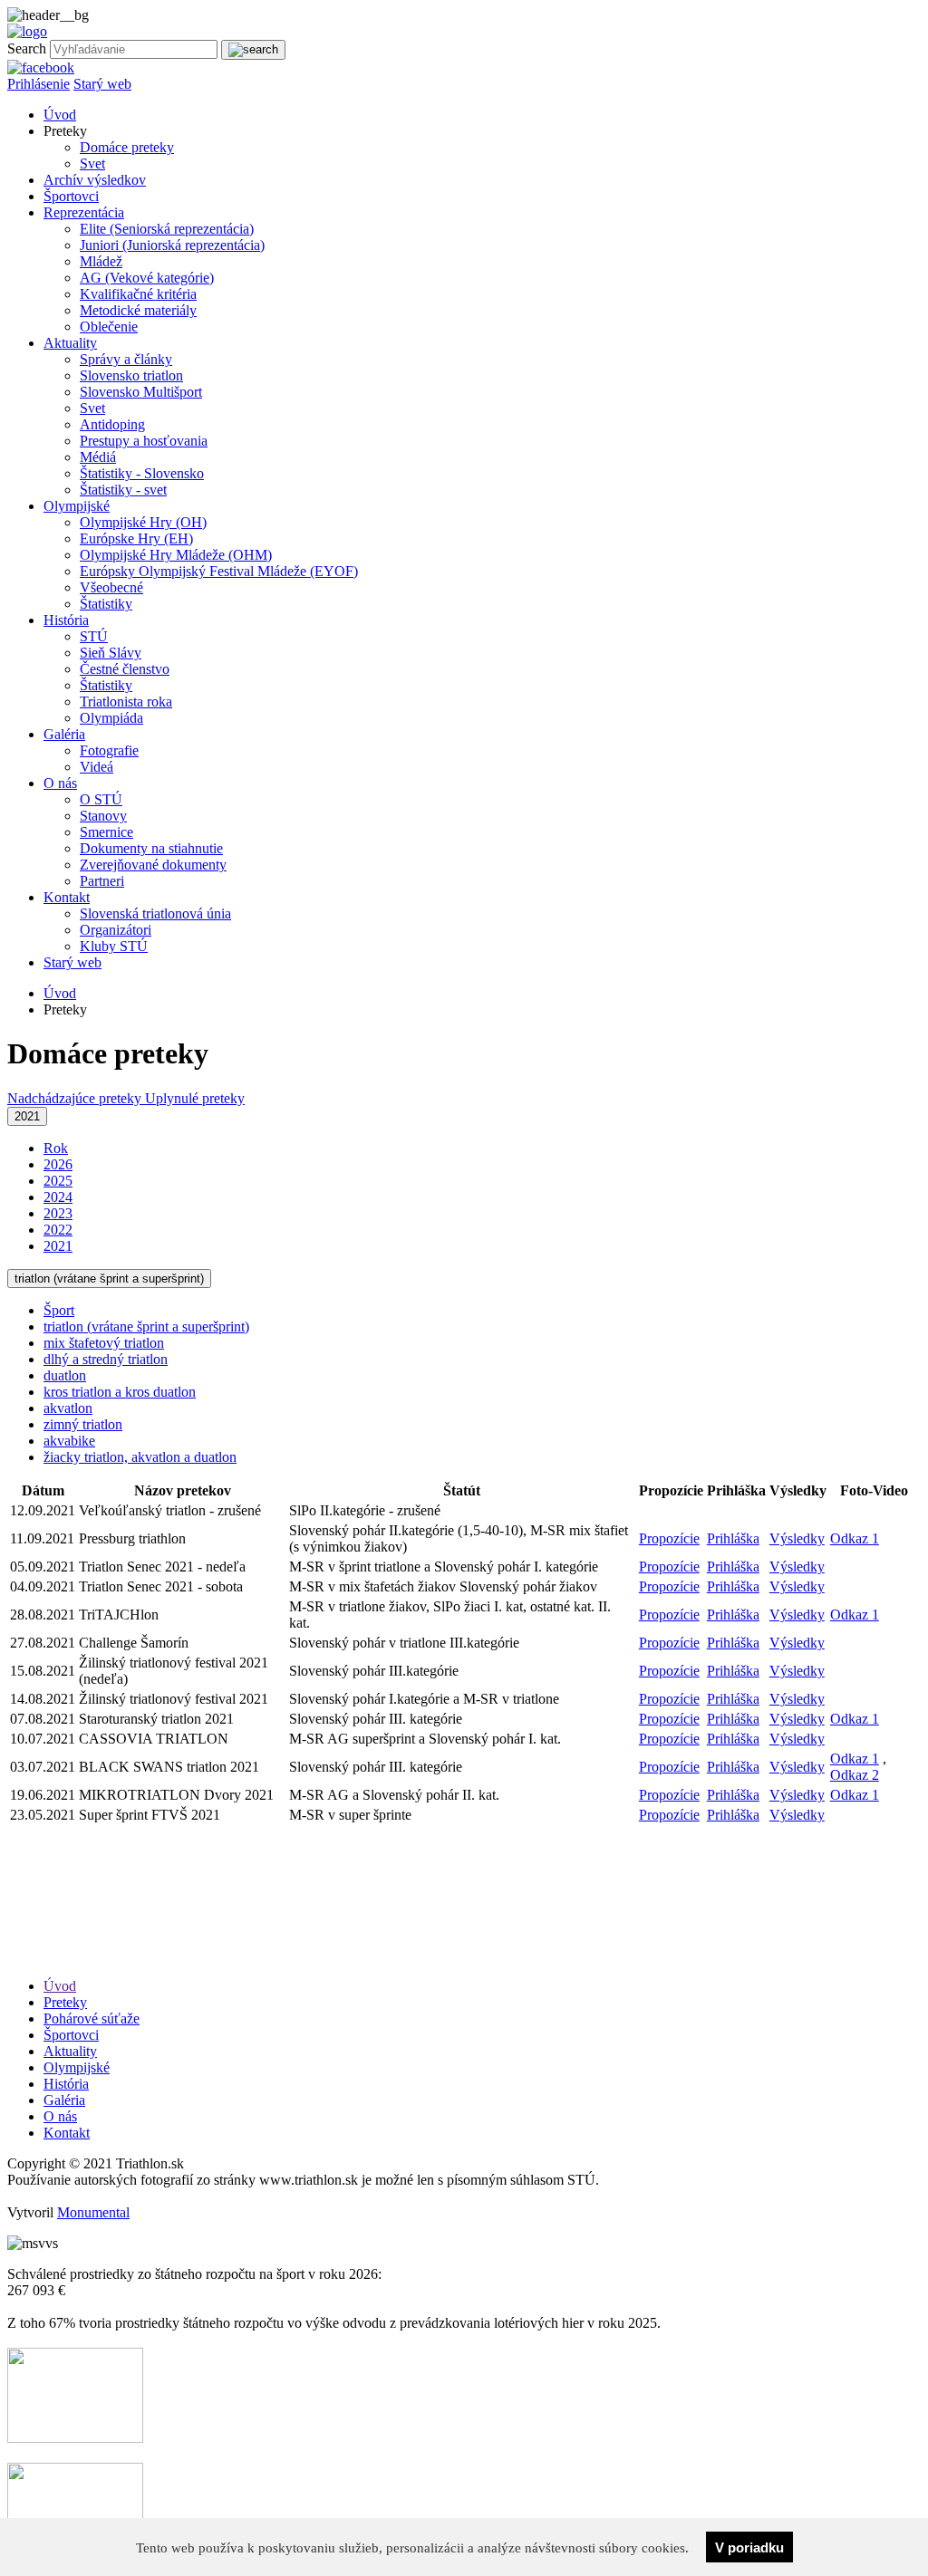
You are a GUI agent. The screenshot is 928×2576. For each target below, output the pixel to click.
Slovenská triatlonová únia (155, 913)
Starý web (102, 84)
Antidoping (112, 424)
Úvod (60, 115)
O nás (60, 783)
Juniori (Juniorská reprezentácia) (172, 245)
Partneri (102, 881)
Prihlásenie (39, 84)
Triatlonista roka (126, 702)
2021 (27, 1116)
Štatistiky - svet (123, 490)
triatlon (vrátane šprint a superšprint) (109, 1278)
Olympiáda (111, 718)
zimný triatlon (83, 1424)
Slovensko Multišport (141, 392)
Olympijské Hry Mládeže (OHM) (176, 555)
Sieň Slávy (111, 653)
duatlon (65, 1375)
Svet (92, 163)
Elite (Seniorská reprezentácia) (167, 229)
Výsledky (797, 1538)
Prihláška (733, 1538)
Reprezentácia (84, 212)
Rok (56, 1148)
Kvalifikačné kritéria (138, 294)
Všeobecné (111, 587)
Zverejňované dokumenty (153, 865)
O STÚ (101, 799)
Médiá (98, 457)
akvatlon (68, 1408)
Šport (59, 1310)
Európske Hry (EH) (136, 538)
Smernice (106, 832)
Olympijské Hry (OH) (143, 522)
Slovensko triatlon (131, 375)
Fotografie (109, 750)
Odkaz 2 (855, 1775)
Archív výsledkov (95, 180)
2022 (58, 1230)
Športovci (71, 196)
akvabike (69, 1441)
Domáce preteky (127, 147)
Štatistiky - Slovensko (142, 473)
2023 (58, 1213)
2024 (58, 1197)
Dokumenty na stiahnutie (151, 848)
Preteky (65, 2002)
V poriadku (749, 2547)
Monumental (93, 2212)
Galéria (64, 734)
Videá (97, 767)
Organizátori (116, 930)
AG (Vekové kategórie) (147, 278)
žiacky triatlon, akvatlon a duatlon (140, 1457)
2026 (58, 1164)
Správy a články (126, 359)
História (66, 620)
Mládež (101, 261)
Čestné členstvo (125, 669)
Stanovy (103, 816)
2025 (58, 1181)
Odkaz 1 (855, 1538)
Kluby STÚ (114, 946)
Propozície (669, 1538)
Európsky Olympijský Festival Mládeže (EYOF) (219, 571)
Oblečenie (109, 327)
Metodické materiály (138, 310)
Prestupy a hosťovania (144, 441)
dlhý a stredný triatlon (106, 1359)
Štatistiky (106, 604)
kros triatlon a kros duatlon (120, 1392)
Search (27, 48)
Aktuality (70, 343)
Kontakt (67, 897)
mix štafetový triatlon (104, 1343)
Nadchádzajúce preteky (76, 1098)
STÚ (94, 636)
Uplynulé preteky (195, 1098)
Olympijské (77, 506)
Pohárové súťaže (92, 2019)
